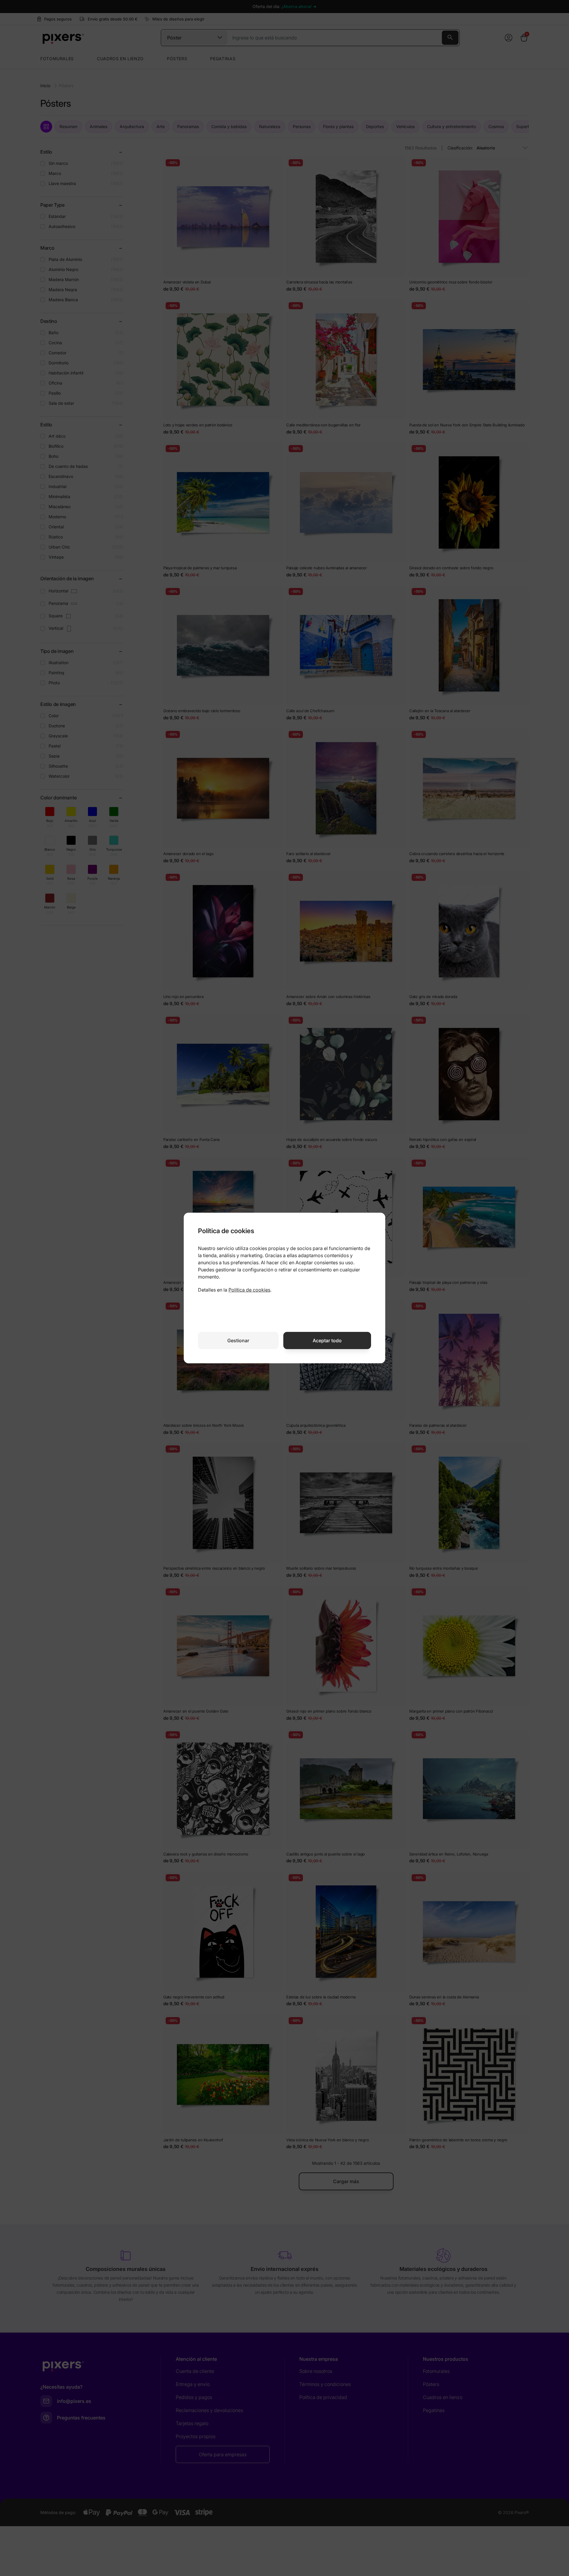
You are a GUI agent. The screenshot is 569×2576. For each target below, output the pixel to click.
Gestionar (238, 1340)
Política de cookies (249, 1290)
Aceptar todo (327, 1340)
